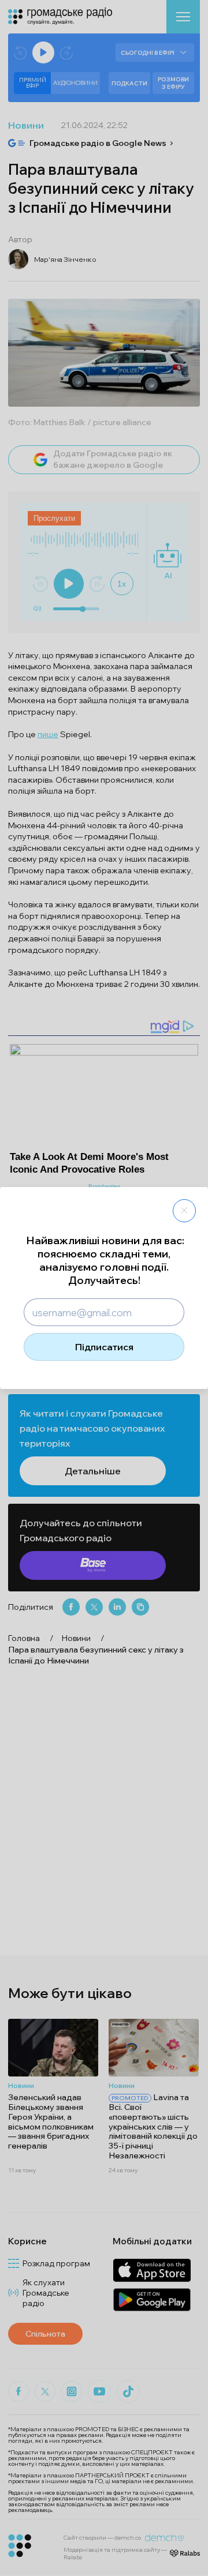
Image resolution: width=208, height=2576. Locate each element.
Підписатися (104, 1347)
